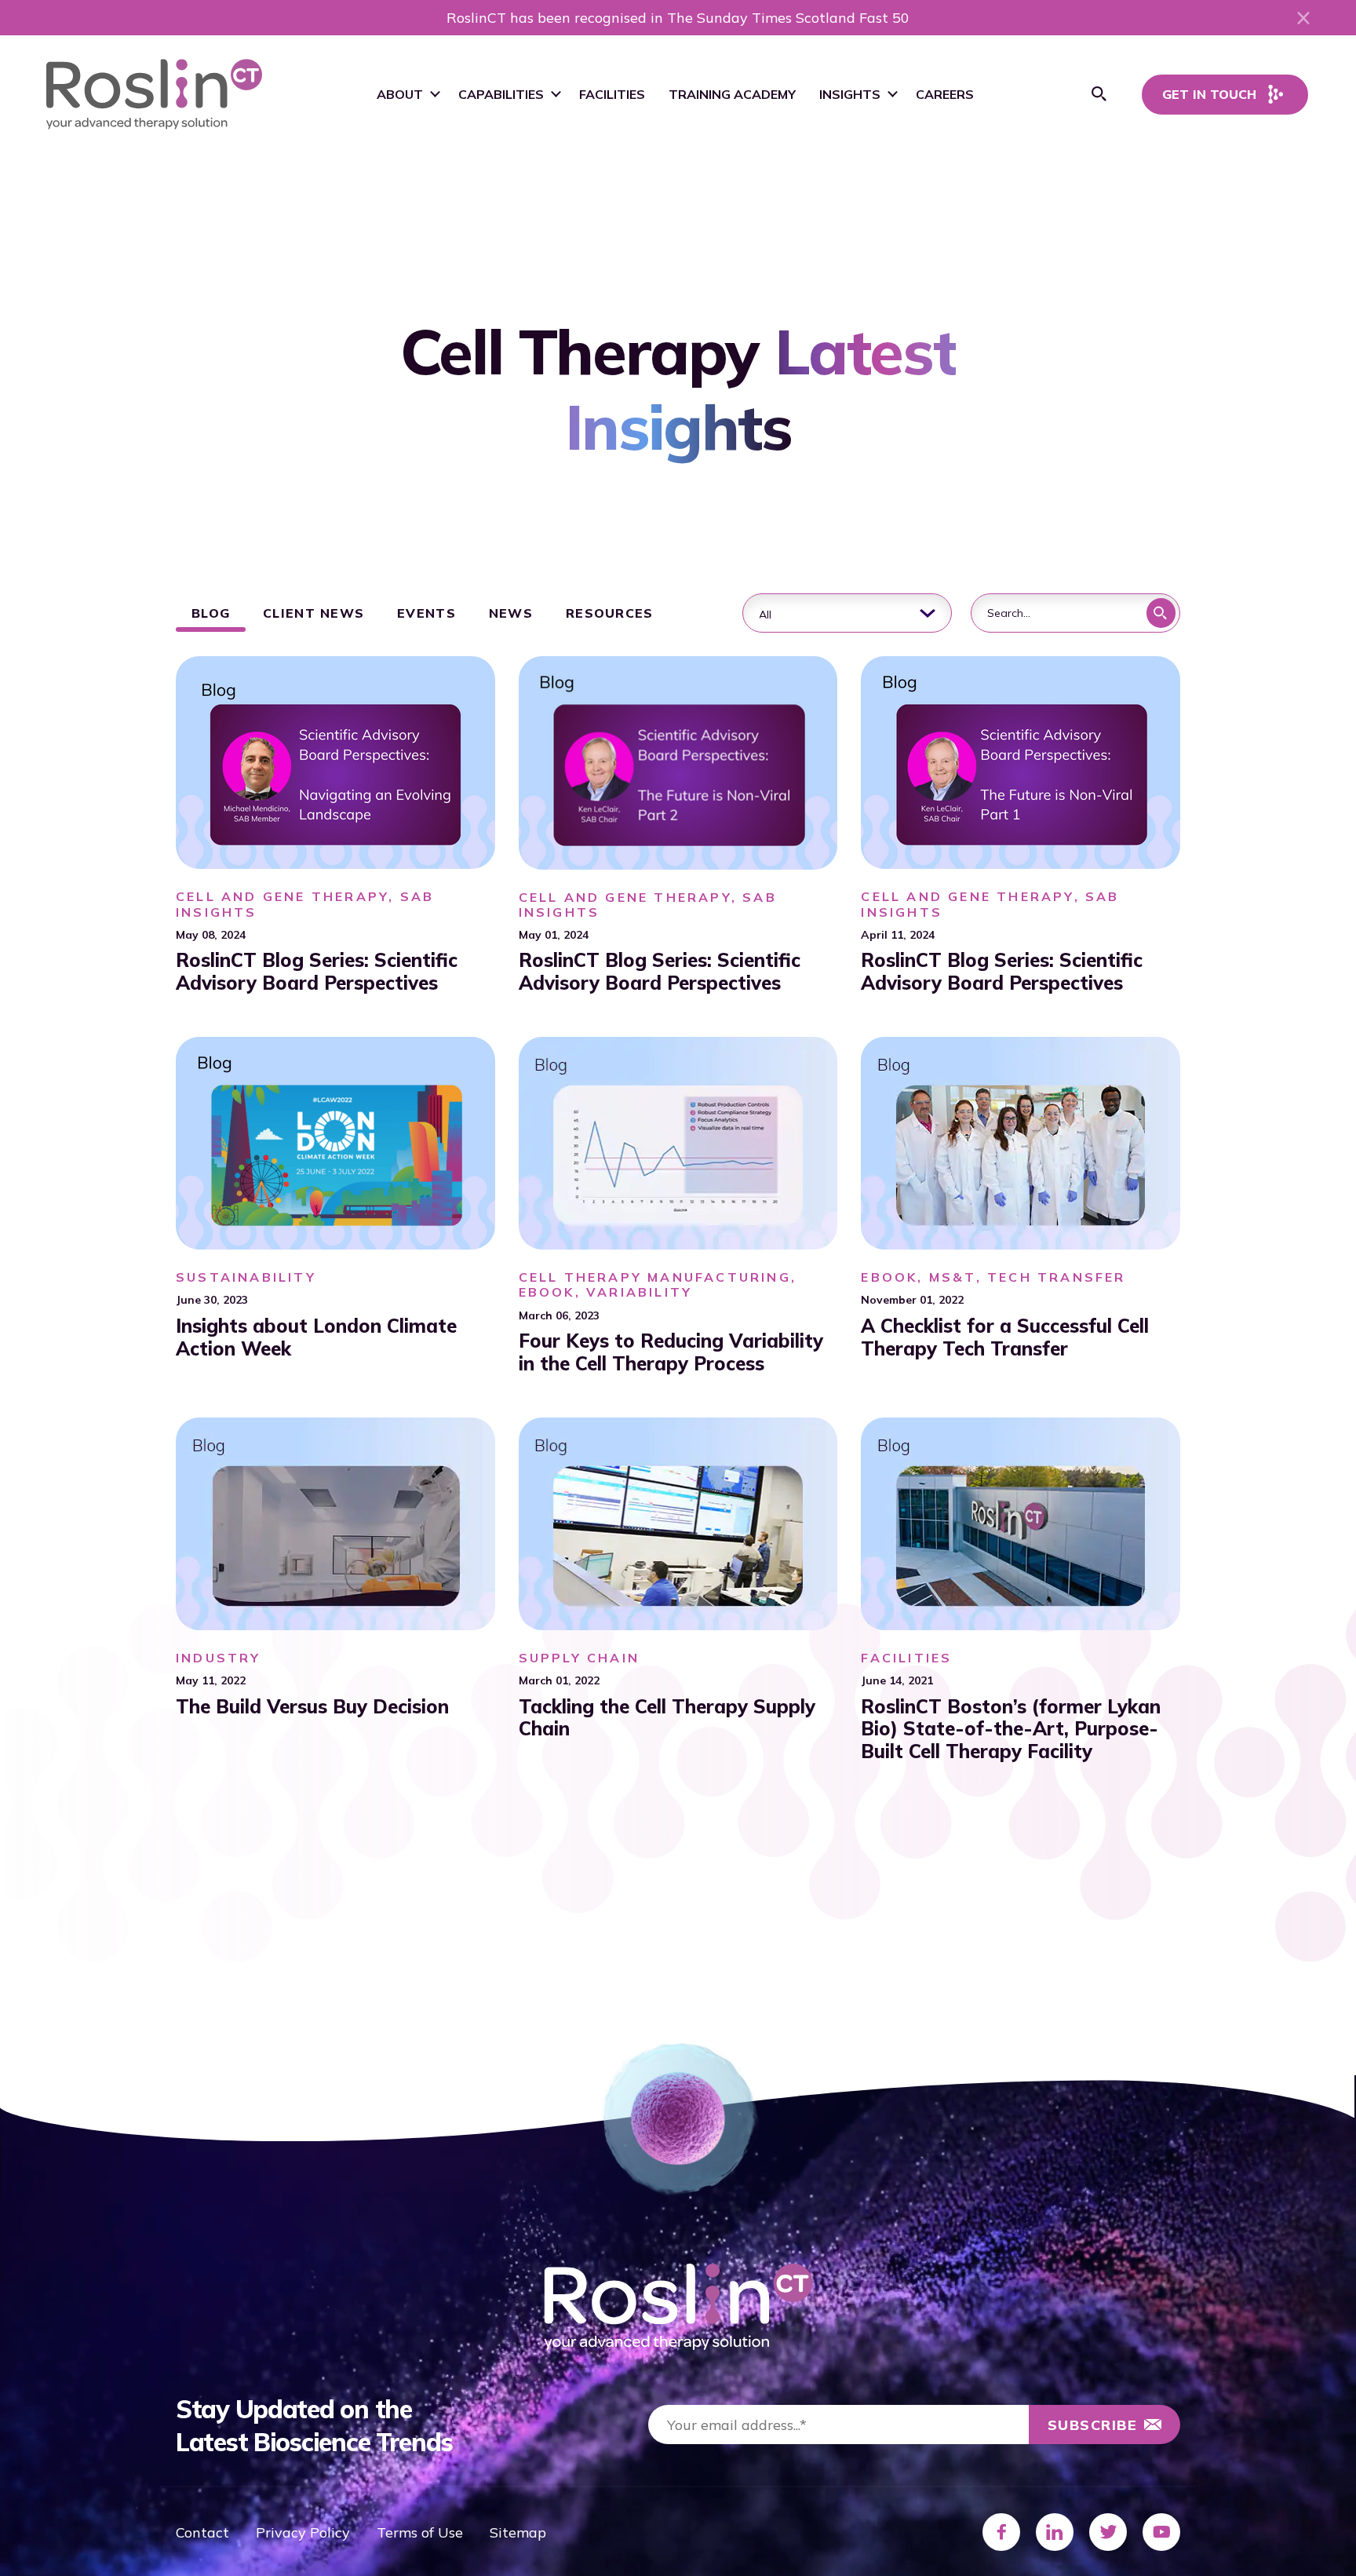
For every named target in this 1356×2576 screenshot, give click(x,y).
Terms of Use (420, 2532)
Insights (850, 94)
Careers (945, 94)
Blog (211, 613)
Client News (313, 613)
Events (426, 613)
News (511, 613)
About (400, 94)
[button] (1099, 94)
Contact (202, 2532)
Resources (610, 613)
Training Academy (732, 94)
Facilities (612, 94)
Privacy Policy (303, 2532)
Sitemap (518, 2532)
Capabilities (501, 94)
